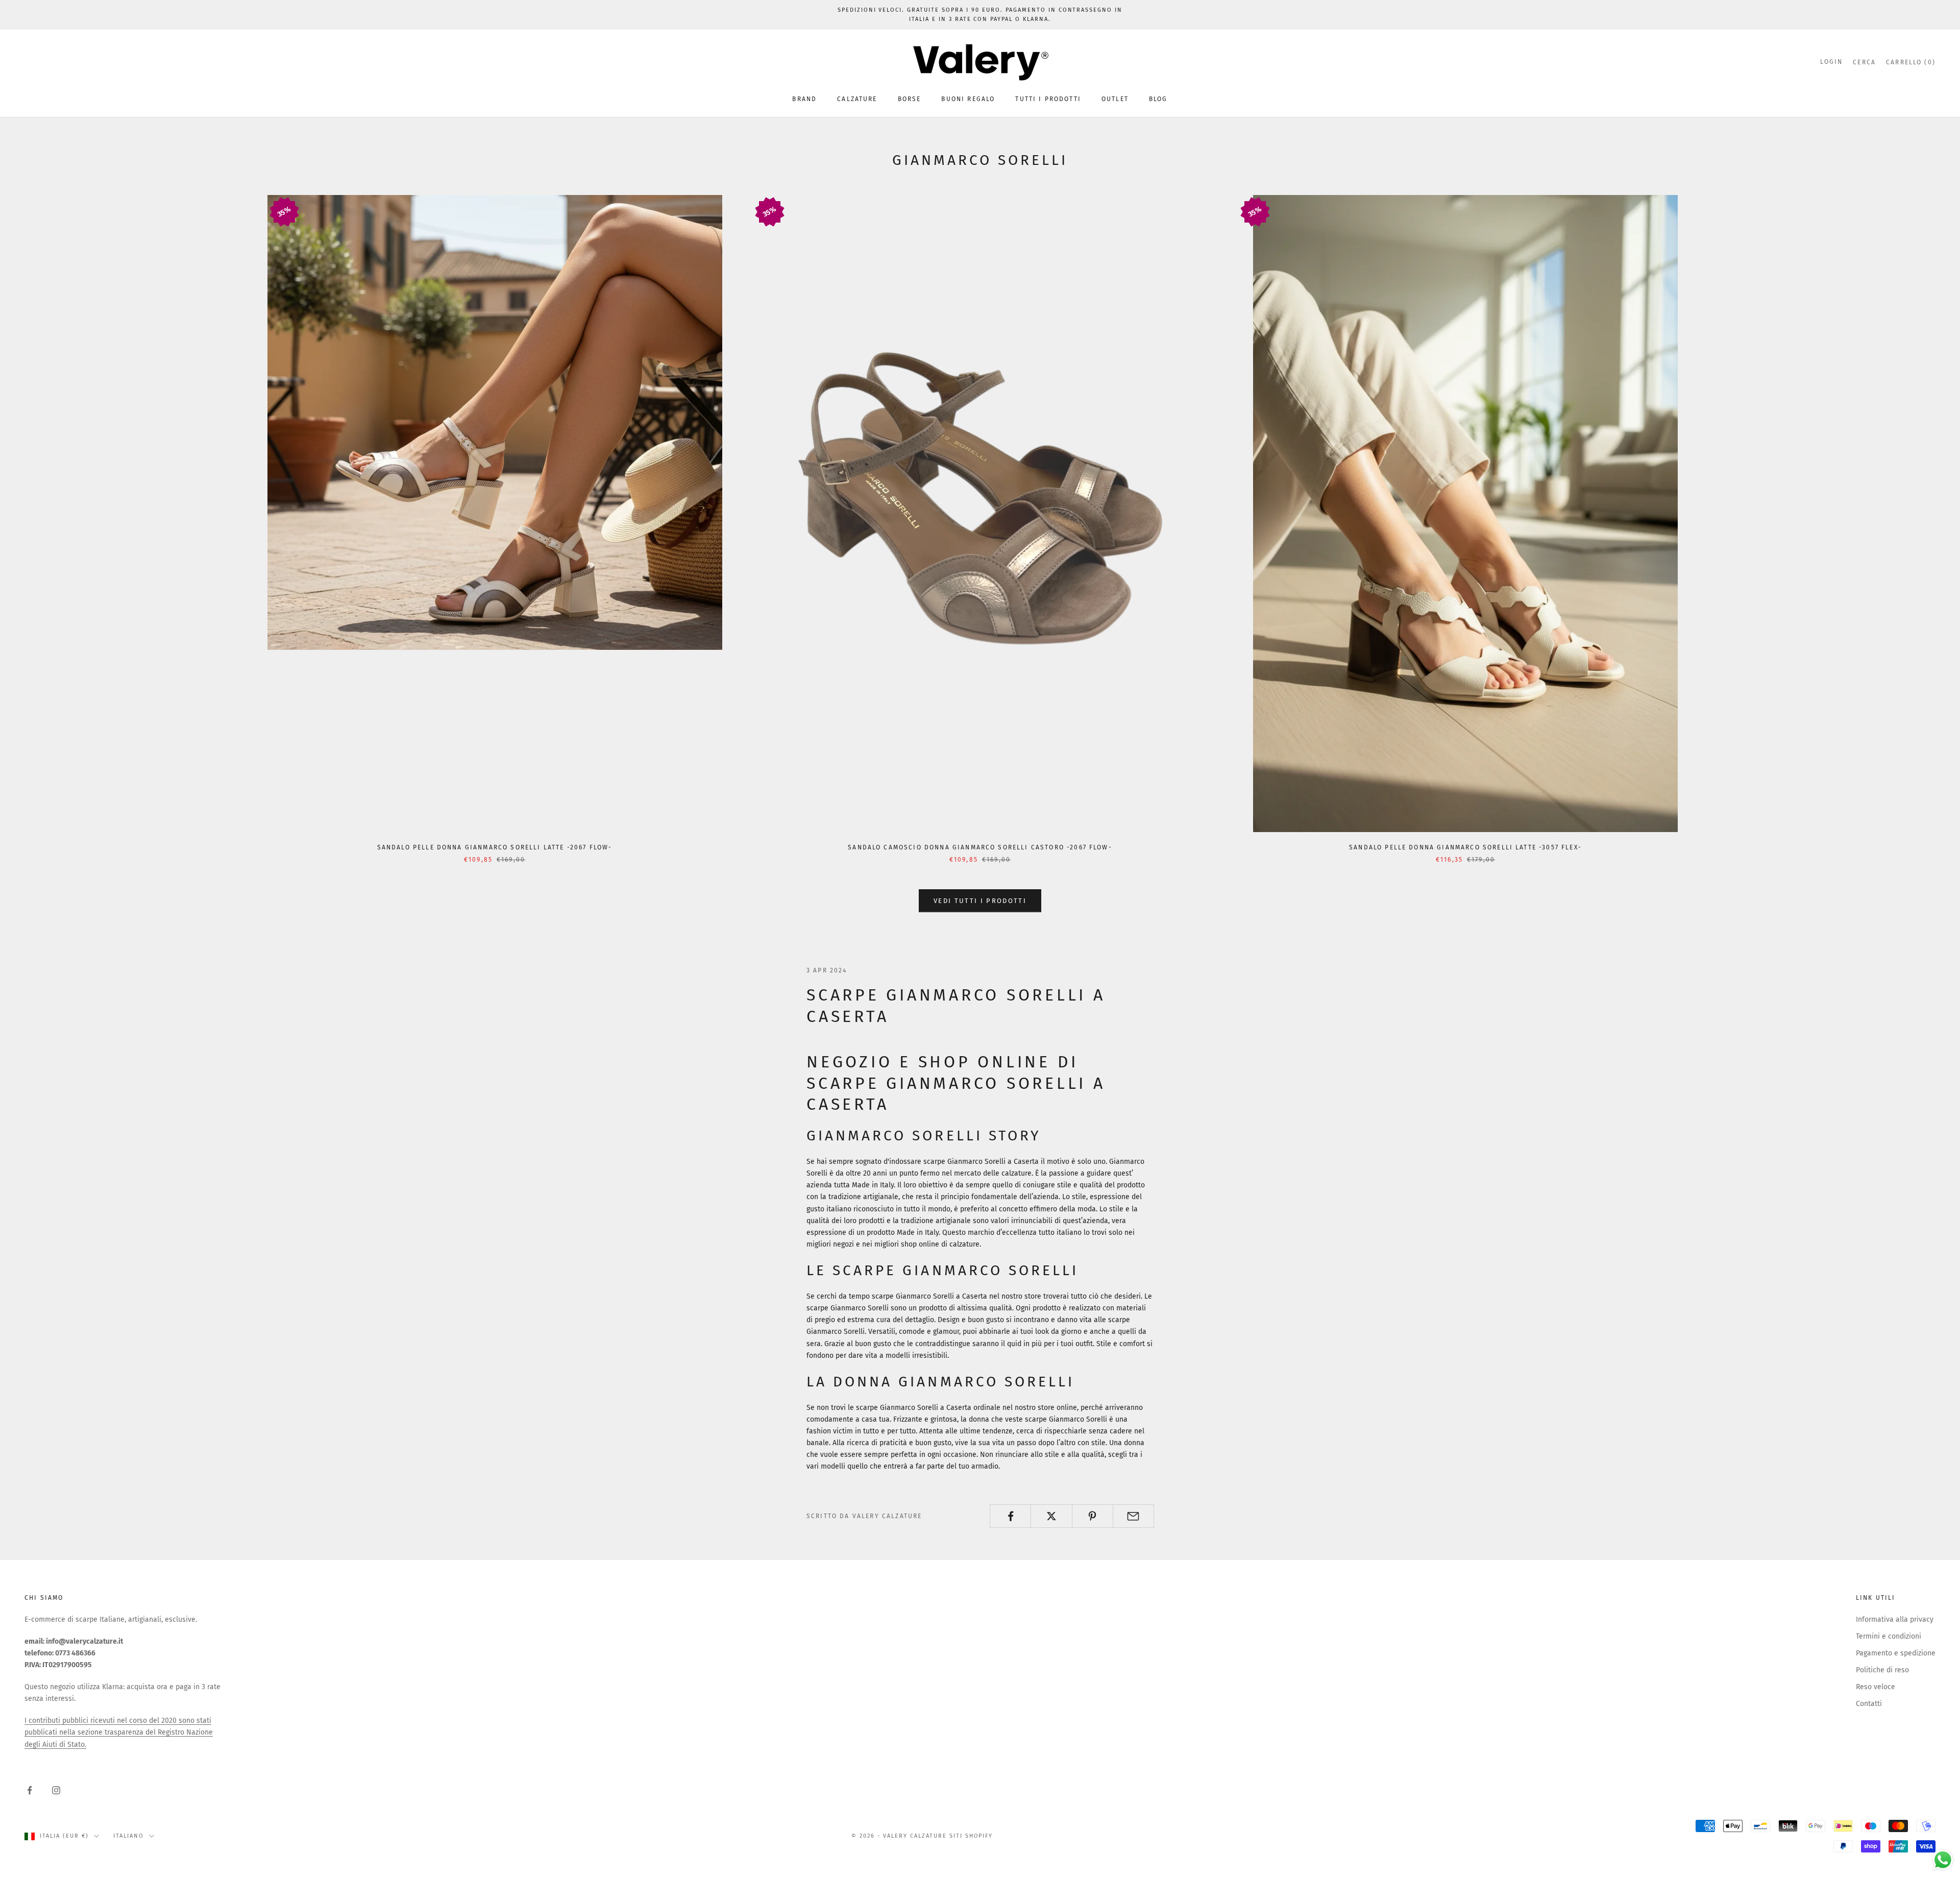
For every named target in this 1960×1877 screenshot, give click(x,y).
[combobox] (883, 981)
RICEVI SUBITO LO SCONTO (980, 1071)
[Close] (1106, 786)
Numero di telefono (885, 958)
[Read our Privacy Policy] (1095, 1037)
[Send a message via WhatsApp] (1943, 1860)
